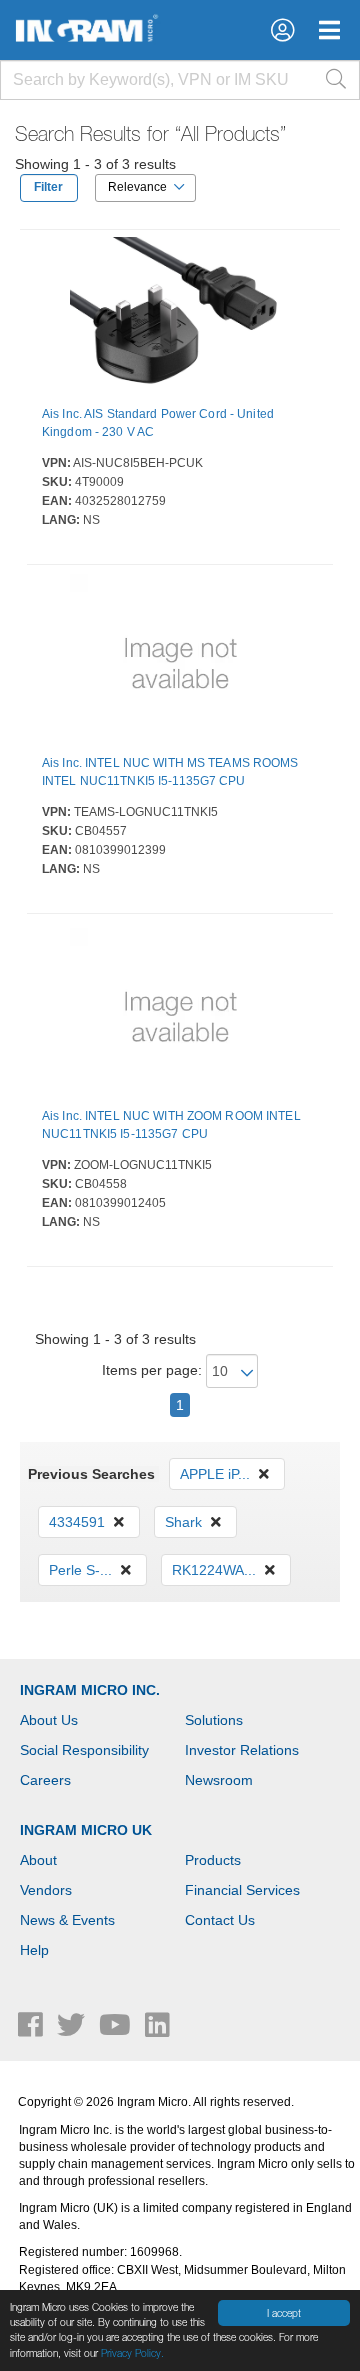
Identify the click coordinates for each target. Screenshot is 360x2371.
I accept (284, 2313)
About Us (49, 1720)
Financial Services (242, 1890)
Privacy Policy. (132, 2353)
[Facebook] (32, 2030)
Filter (48, 187)
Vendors (46, 1890)
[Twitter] (73, 2030)
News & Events (67, 1920)
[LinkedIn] (157, 2030)
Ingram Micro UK (86, 1830)
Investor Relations (242, 1750)
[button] (282, 30)
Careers (45, 1780)
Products (213, 1860)
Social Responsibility (84, 1750)
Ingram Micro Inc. (90, 1690)
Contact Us (220, 1920)
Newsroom (219, 1780)
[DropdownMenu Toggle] (329, 30)
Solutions (214, 1720)
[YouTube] (117, 2030)
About (38, 1860)
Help (34, 1950)
